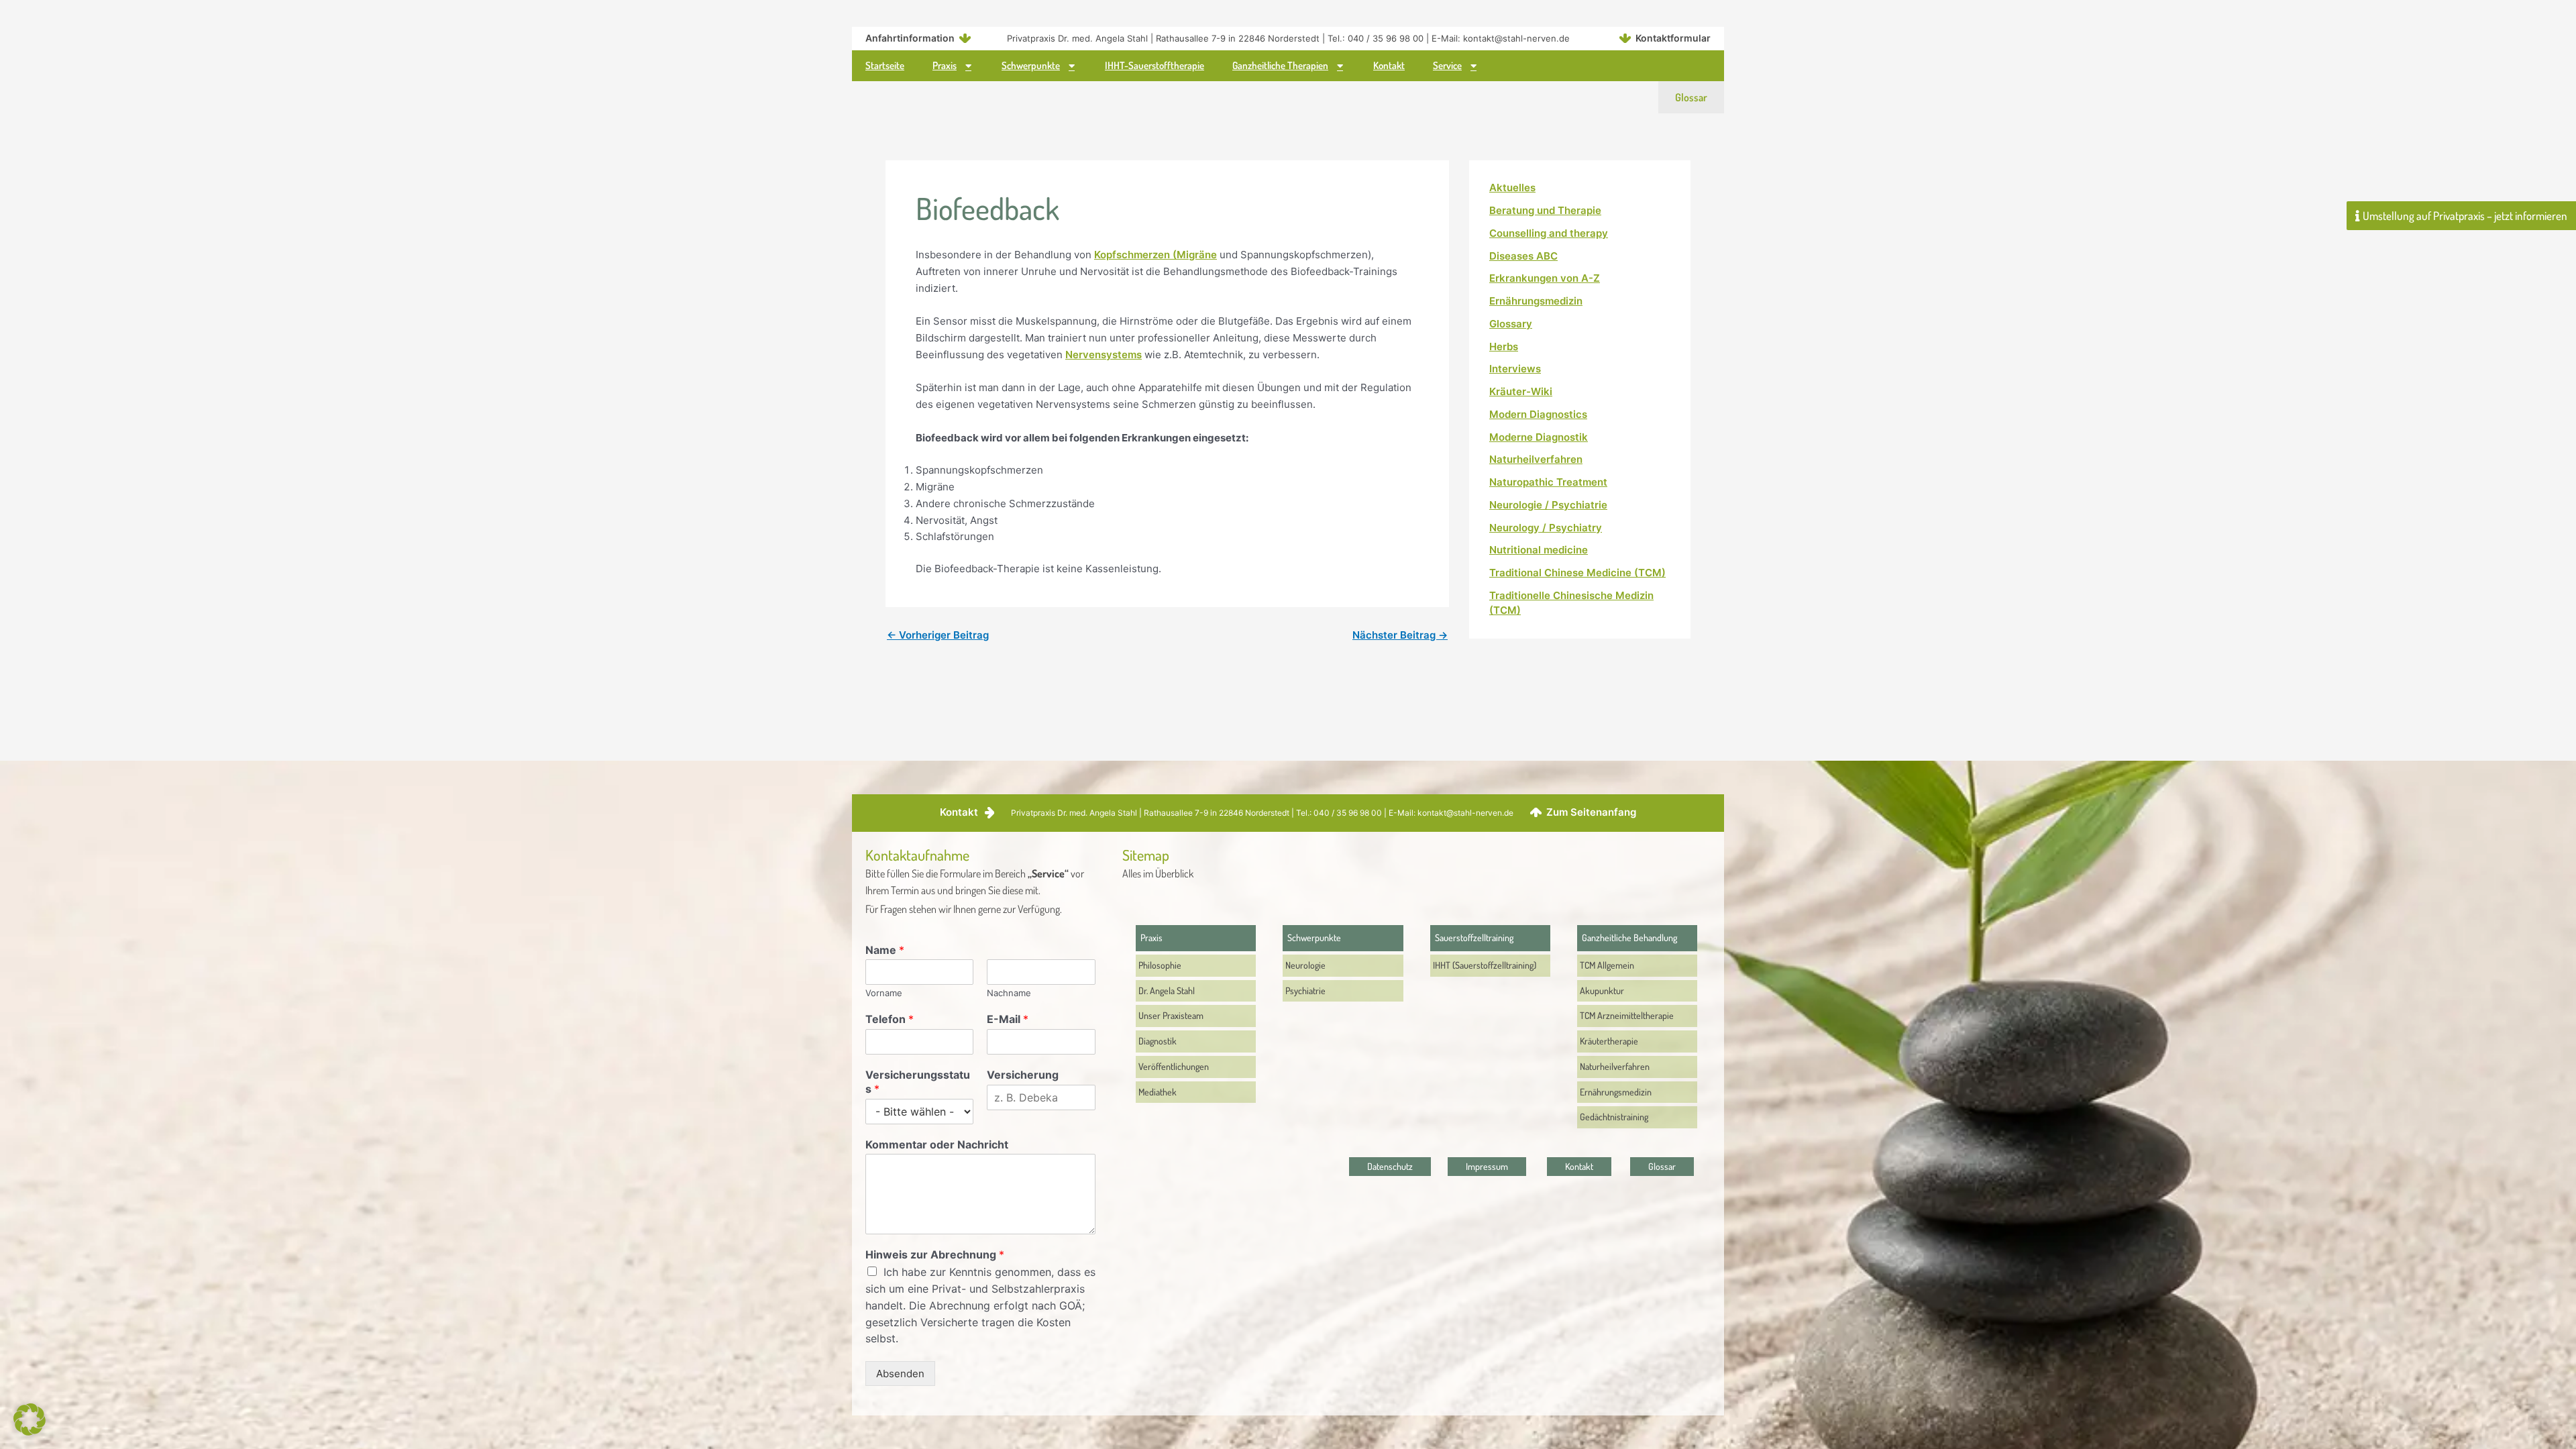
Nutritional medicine (1539, 550)
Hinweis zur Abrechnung (935, 1254)
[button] (30, 1419)
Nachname (1009, 993)
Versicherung (1023, 1075)
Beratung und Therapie (1545, 210)
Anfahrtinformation (910, 38)
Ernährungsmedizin (1536, 301)
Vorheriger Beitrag (938, 635)
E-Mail (1008, 1019)
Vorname (884, 993)
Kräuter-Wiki (1521, 391)
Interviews (1515, 369)
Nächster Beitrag (1400, 635)
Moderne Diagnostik (1539, 437)
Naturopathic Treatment (1548, 482)
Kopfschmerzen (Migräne (1156, 255)
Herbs (1504, 346)
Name (885, 950)
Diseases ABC (1523, 256)
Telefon (890, 1019)
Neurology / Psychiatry (1546, 528)
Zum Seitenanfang (1591, 812)
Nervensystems (1104, 355)
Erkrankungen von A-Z (1545, 278)
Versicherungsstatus (918, 1082)
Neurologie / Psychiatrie (1548, 505)
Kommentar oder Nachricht (937, 1144)
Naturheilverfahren (1536, 459)
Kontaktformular (1673, 38)
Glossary (1511, 324)
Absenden (900, 1374)
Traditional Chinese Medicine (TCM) (1577, 573)
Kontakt (959, 812)
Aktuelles (1512, 187)
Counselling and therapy (1549, 233)
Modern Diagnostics (1538, 414)
